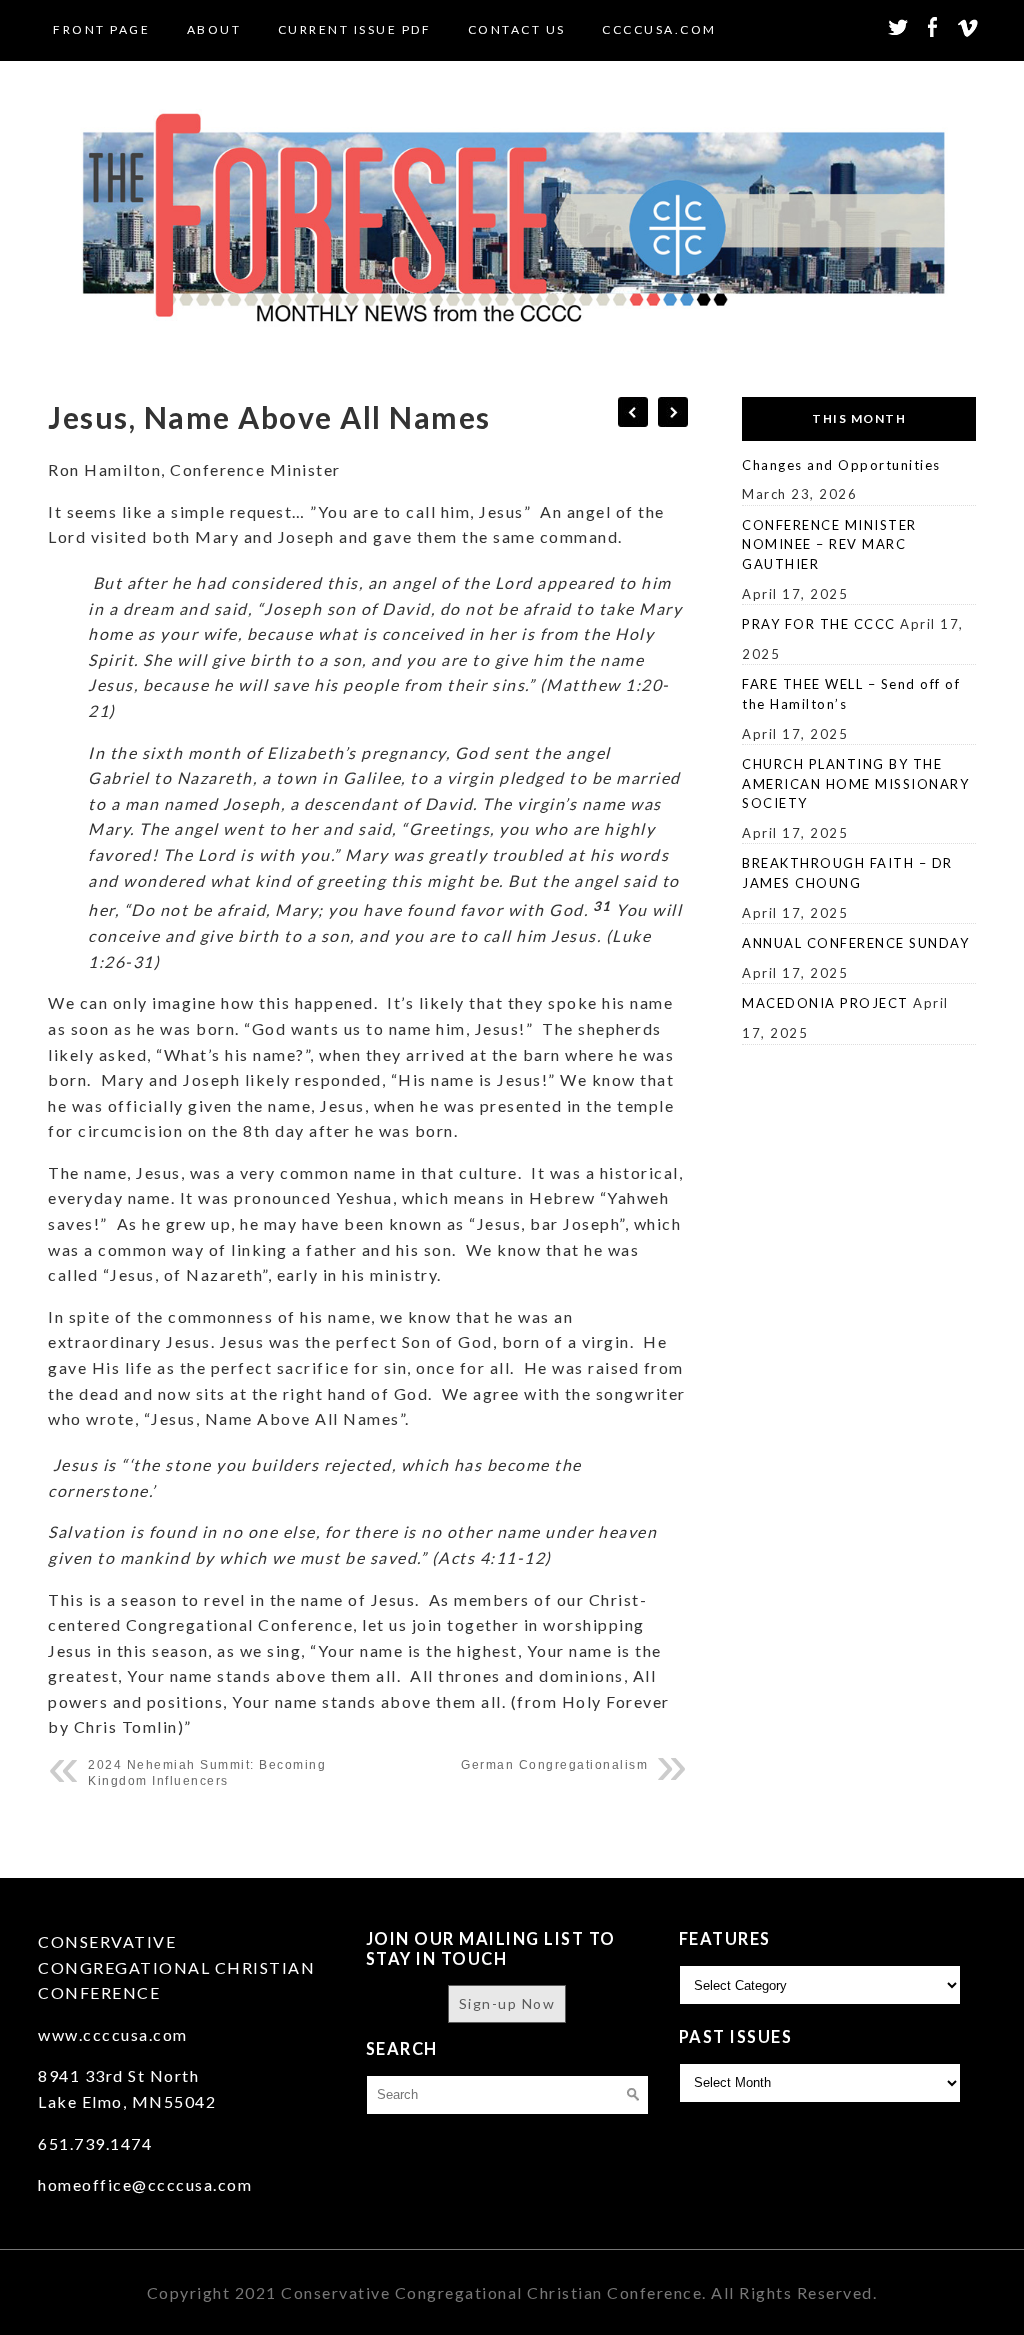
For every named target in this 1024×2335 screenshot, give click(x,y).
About (214, 29)
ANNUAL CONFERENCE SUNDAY (855, 943)
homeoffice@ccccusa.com (145, 2184)
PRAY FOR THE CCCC (819, 624)
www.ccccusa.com (113, 2034)
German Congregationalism (554, 1765)
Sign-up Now (507, 2003)
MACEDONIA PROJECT (825, 1003)
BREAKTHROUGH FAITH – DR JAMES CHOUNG (847, 873)
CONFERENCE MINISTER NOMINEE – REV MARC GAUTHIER (829, 544)
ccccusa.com (659, 29)
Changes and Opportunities (841, 465)
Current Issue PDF (355, 29)
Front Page (101, 29)
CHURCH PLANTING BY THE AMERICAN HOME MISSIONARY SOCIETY (855, 783)
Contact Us (517, 29)
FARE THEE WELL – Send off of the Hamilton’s (851, 694)
